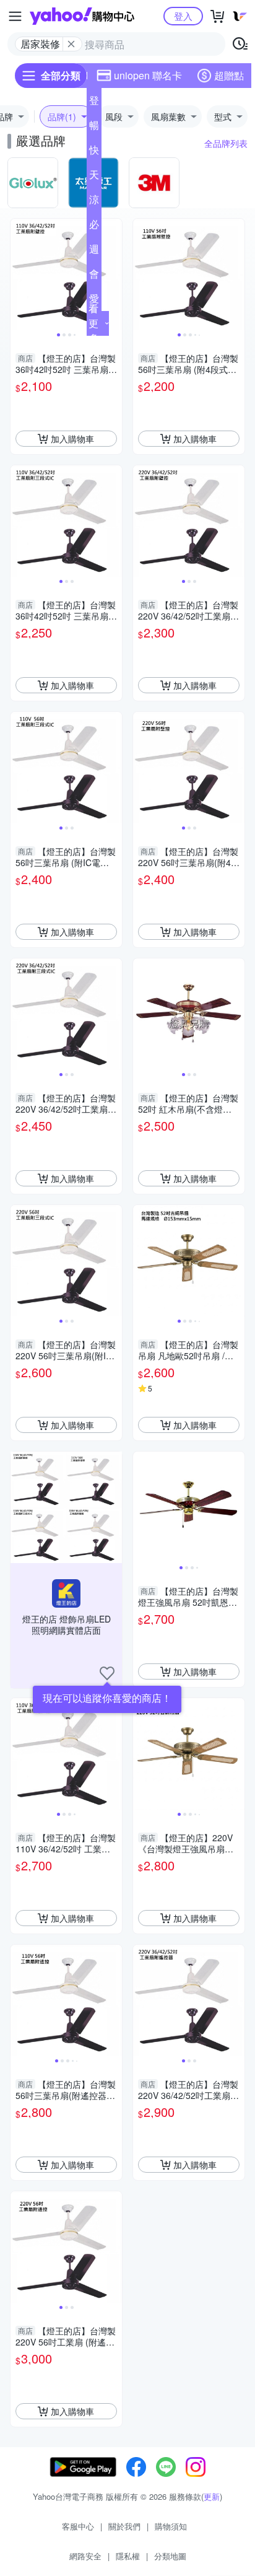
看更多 (93, 323)
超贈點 (229, 75)
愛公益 (94, 301)
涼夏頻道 (94, 202)
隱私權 (128, 2556)
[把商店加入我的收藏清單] (107, 1673)
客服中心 (78, 2526)
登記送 (94, 103)
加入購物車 (72, 439)
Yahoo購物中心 (82, 16)
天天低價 (94, 177)
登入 (183, 16)
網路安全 (85, 2556)
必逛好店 (94, 227)
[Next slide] (114, 274)
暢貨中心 (94, 128)
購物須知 (171, 2526)
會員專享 (94, 276)
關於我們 (124, 2526)
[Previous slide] (19, 274)
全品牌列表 (226, 143)
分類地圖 (170, 2556)
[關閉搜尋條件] (71, 44)
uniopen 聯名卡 (148, 75)
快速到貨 (94, 152)
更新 (212, 2496)
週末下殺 (94, 252)
